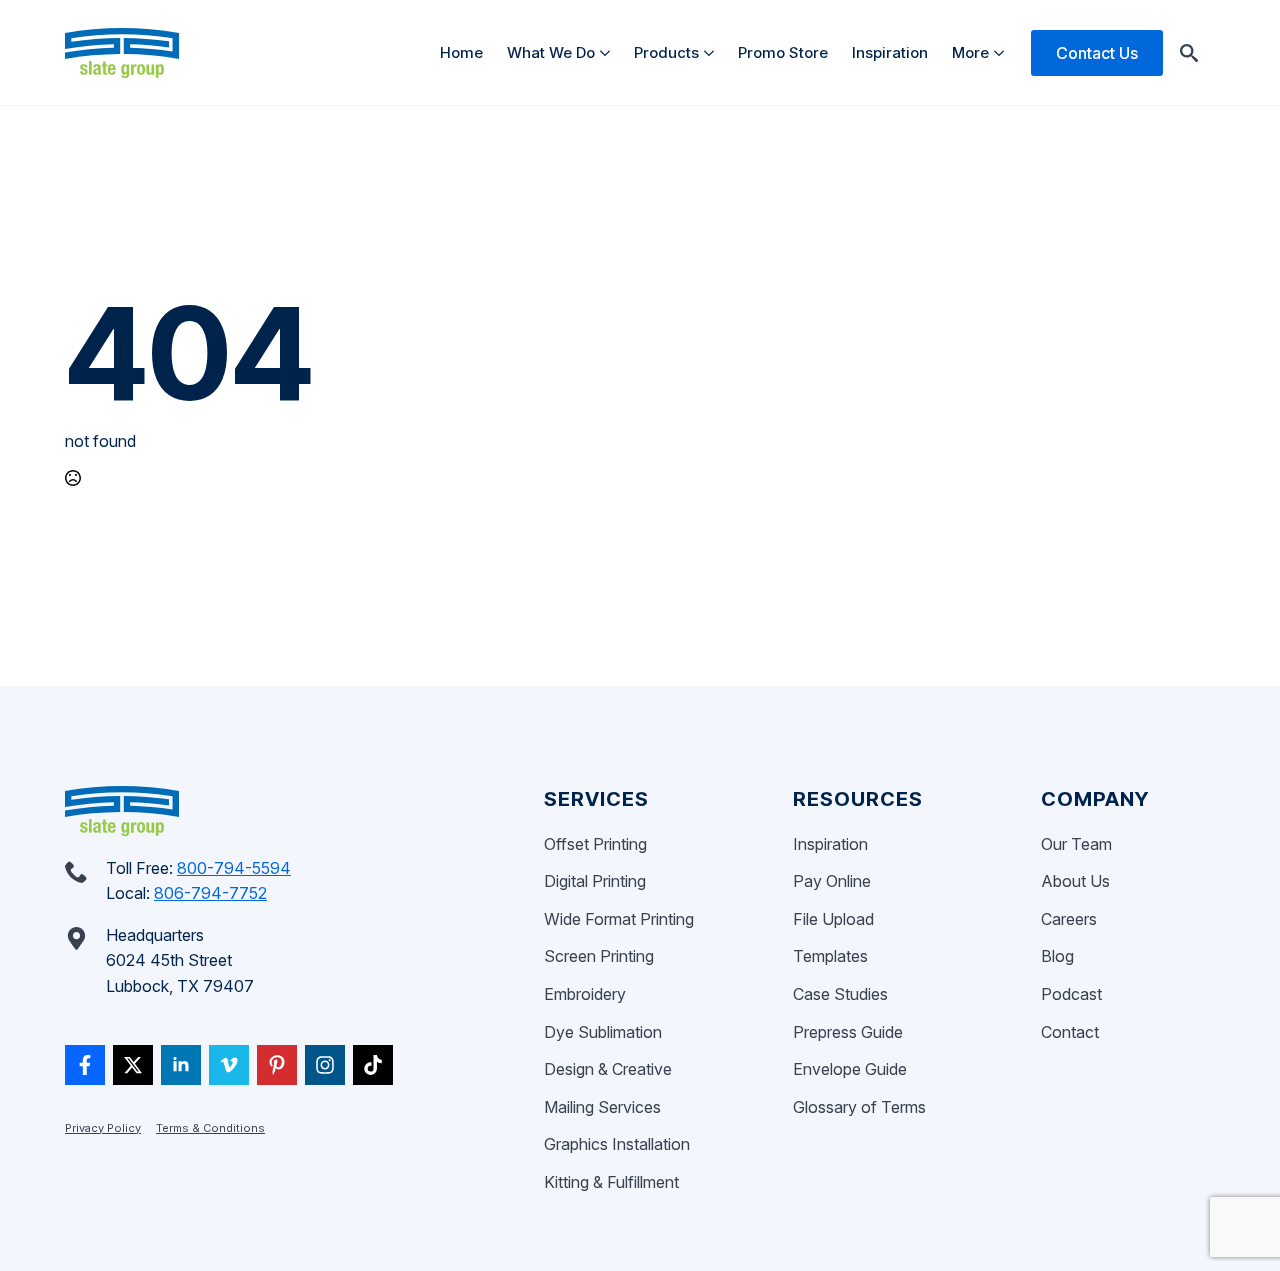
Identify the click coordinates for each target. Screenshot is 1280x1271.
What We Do (551, 52)
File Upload (833, 919)
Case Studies (840, 994)
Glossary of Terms (859, 1107)
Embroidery (585, 994)
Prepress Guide (848, 1032)
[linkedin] (181, 1065)
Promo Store (783, 52)
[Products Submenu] (712, 52)
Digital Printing (595, 881)
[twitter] (133, 1065)
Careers (1069, 919)
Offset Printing (595, 844)
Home (461, 52)
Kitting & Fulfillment (611, 1182)
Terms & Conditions (210, 1128)
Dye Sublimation (603, 1032)
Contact (1070, 1032)
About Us (1075, 881)
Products (666, 52)
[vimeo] (229, 1065)
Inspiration (890, 52)
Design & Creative (608, 1069)
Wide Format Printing (619, 919)
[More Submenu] (1002, 52)
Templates (830, 956)
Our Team (1076, 844)
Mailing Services (602, 1107)
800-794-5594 (234, 868)
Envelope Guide (850, 1069)
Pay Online (832, 881)
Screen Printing (599, 956)
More (970, 52)
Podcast (1071, 994)
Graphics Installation (617, 1144)
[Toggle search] (1189, 53)
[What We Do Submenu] (608, 52)
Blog (1057, 956)
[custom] (85, 1065)
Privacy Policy (103, 1128)
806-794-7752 (210, 893)
